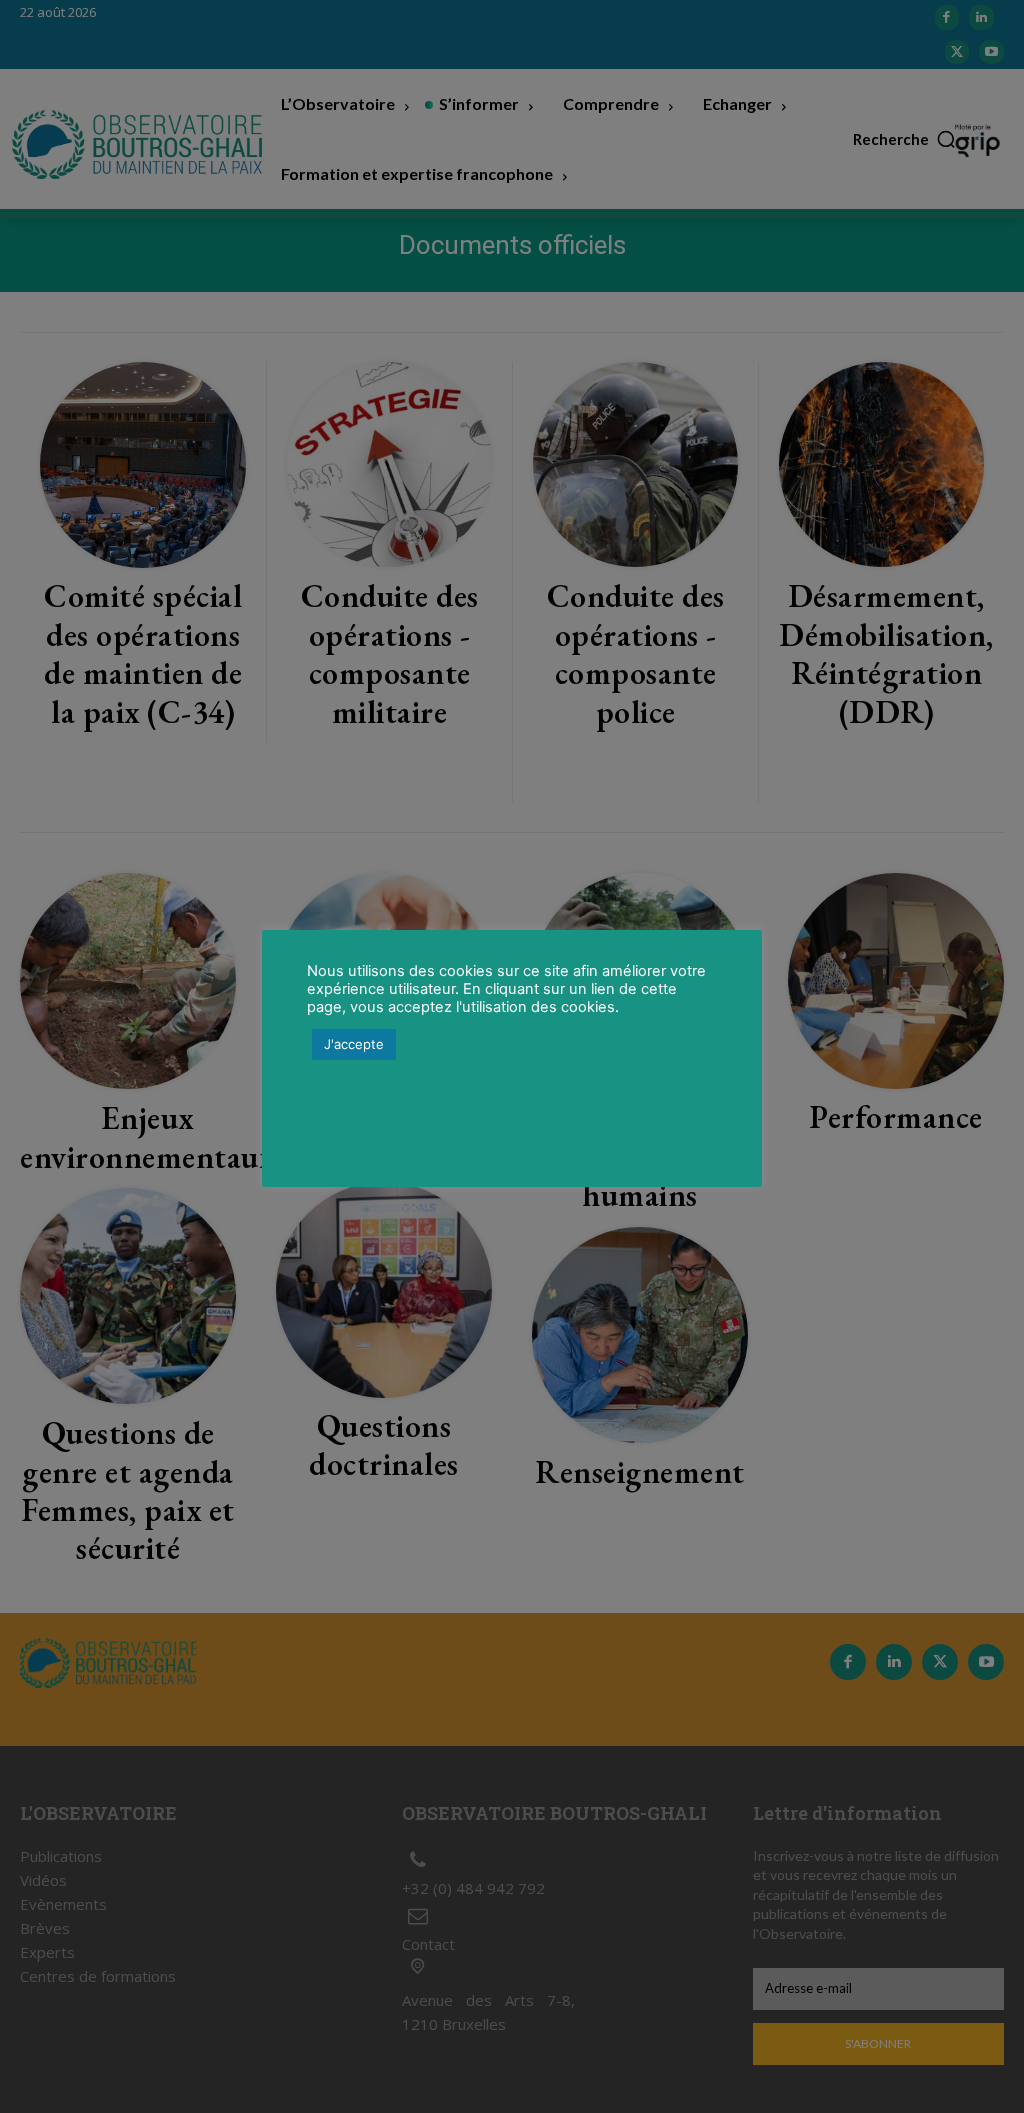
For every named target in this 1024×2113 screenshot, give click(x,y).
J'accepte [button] (354, 1044)
